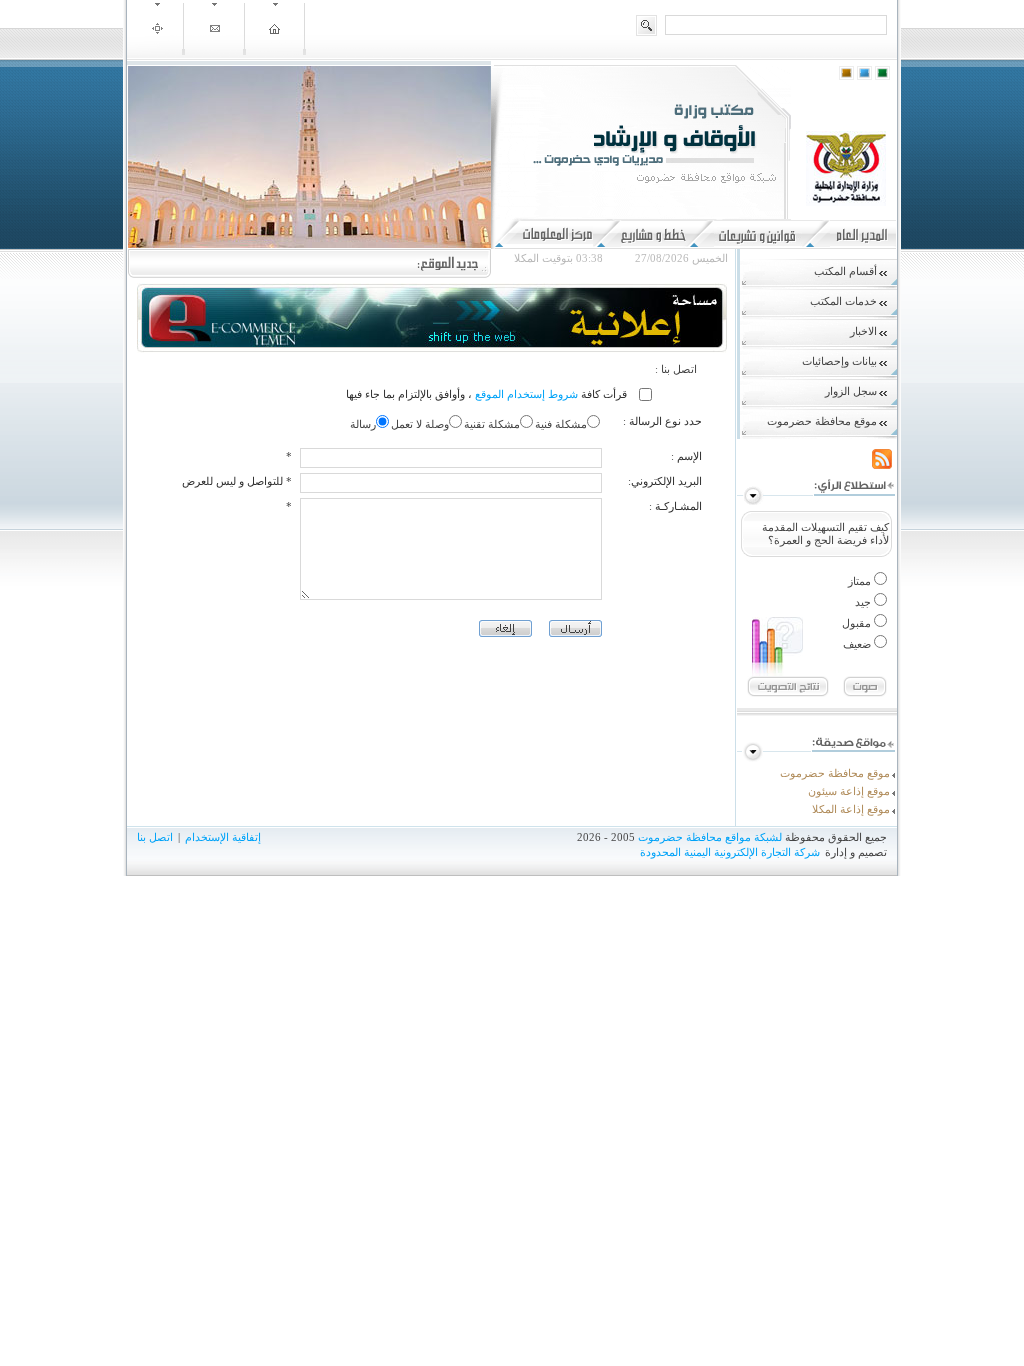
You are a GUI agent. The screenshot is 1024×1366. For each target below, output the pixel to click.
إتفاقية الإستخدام (223, 837)
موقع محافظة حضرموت (835, 773)
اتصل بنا (155, 837)
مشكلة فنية (561, 424)
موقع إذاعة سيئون (849, 791)
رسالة (363, 424)
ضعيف (858, 644)
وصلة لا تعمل (420, 424)
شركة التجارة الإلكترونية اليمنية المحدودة (730, 852)
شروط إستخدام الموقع (525, 394)
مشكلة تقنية (492, 424)
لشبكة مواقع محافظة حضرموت (710, 837)
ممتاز (861, 581)
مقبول (858, 623)
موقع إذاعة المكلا (851, 809)
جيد (864, 602)
